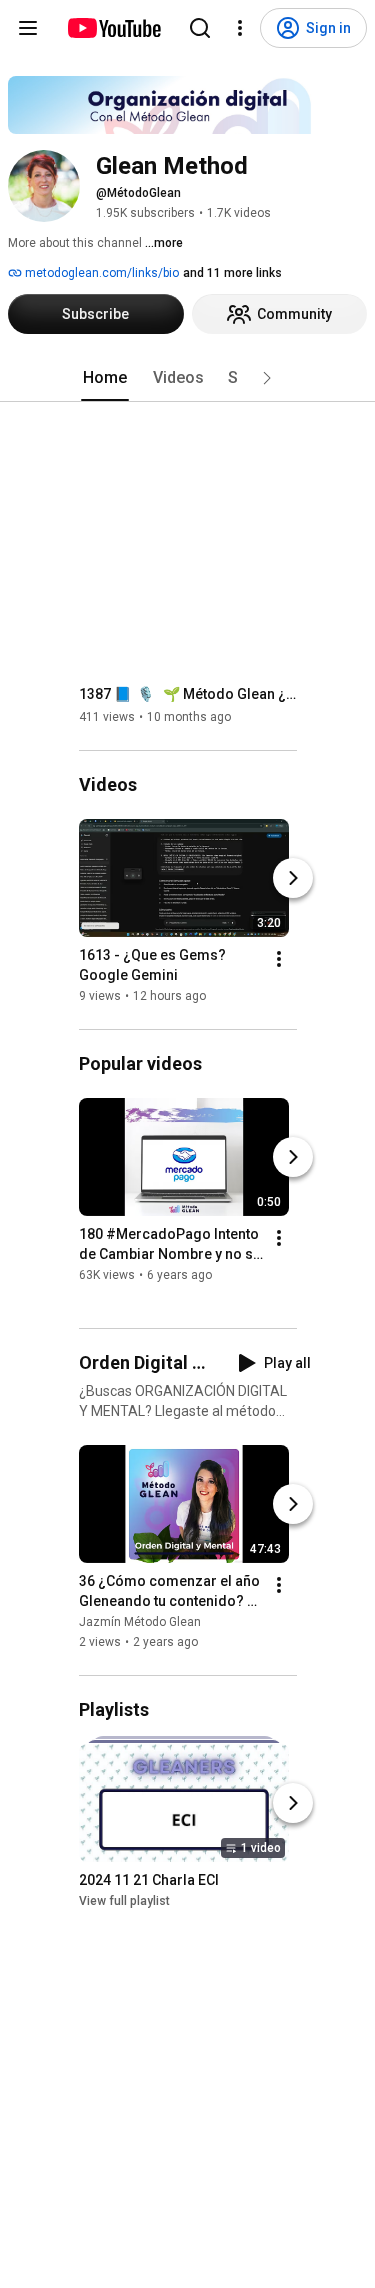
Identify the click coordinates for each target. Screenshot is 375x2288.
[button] (267, 378)
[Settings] (240, 28)
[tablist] (188, 378)
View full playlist (124, 1901)
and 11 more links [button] (232, 273)
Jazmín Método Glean (140, 1622)
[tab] (105, 378)
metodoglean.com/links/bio (100, 273)
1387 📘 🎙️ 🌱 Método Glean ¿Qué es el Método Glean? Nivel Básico (188, 694)
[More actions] (279, 959)
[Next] (293, 878)
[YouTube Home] (113, 28)
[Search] (200, 28)
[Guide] (28, 28)
